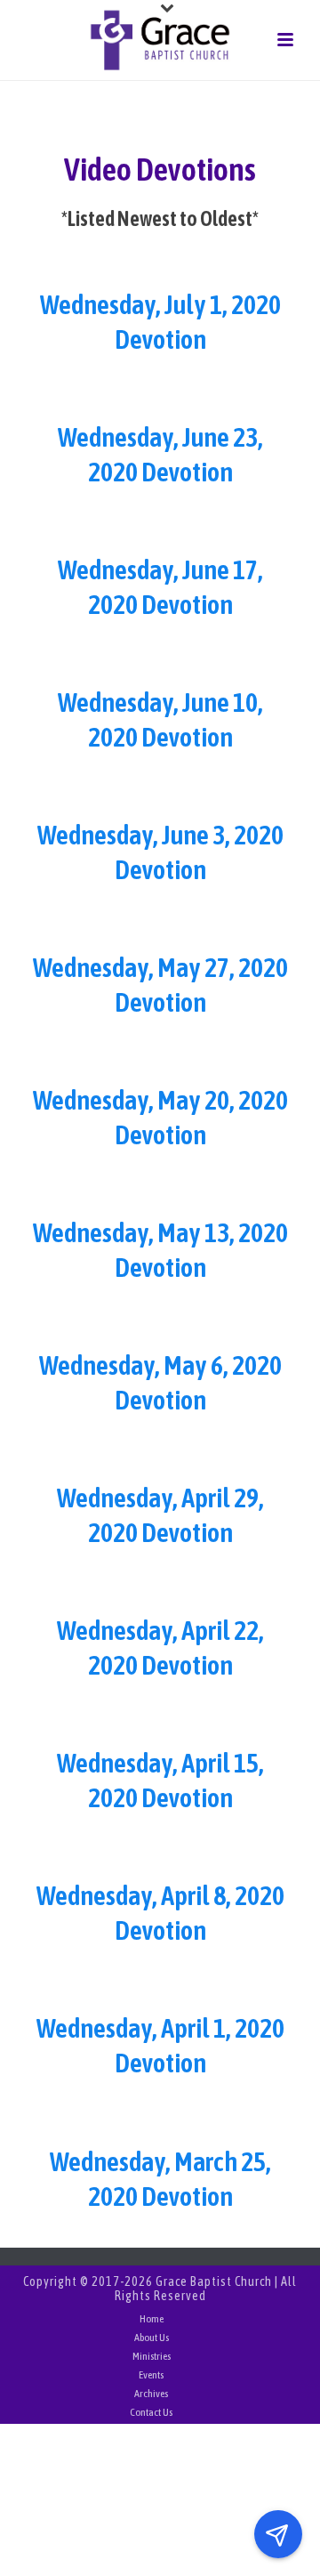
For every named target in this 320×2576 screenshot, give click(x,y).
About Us (152, 2338)
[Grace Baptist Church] (160, 40)
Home (152, 2319)
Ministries (152, 2356)
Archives (151, 2394)
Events (151, 2375)
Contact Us (151, 2412)
